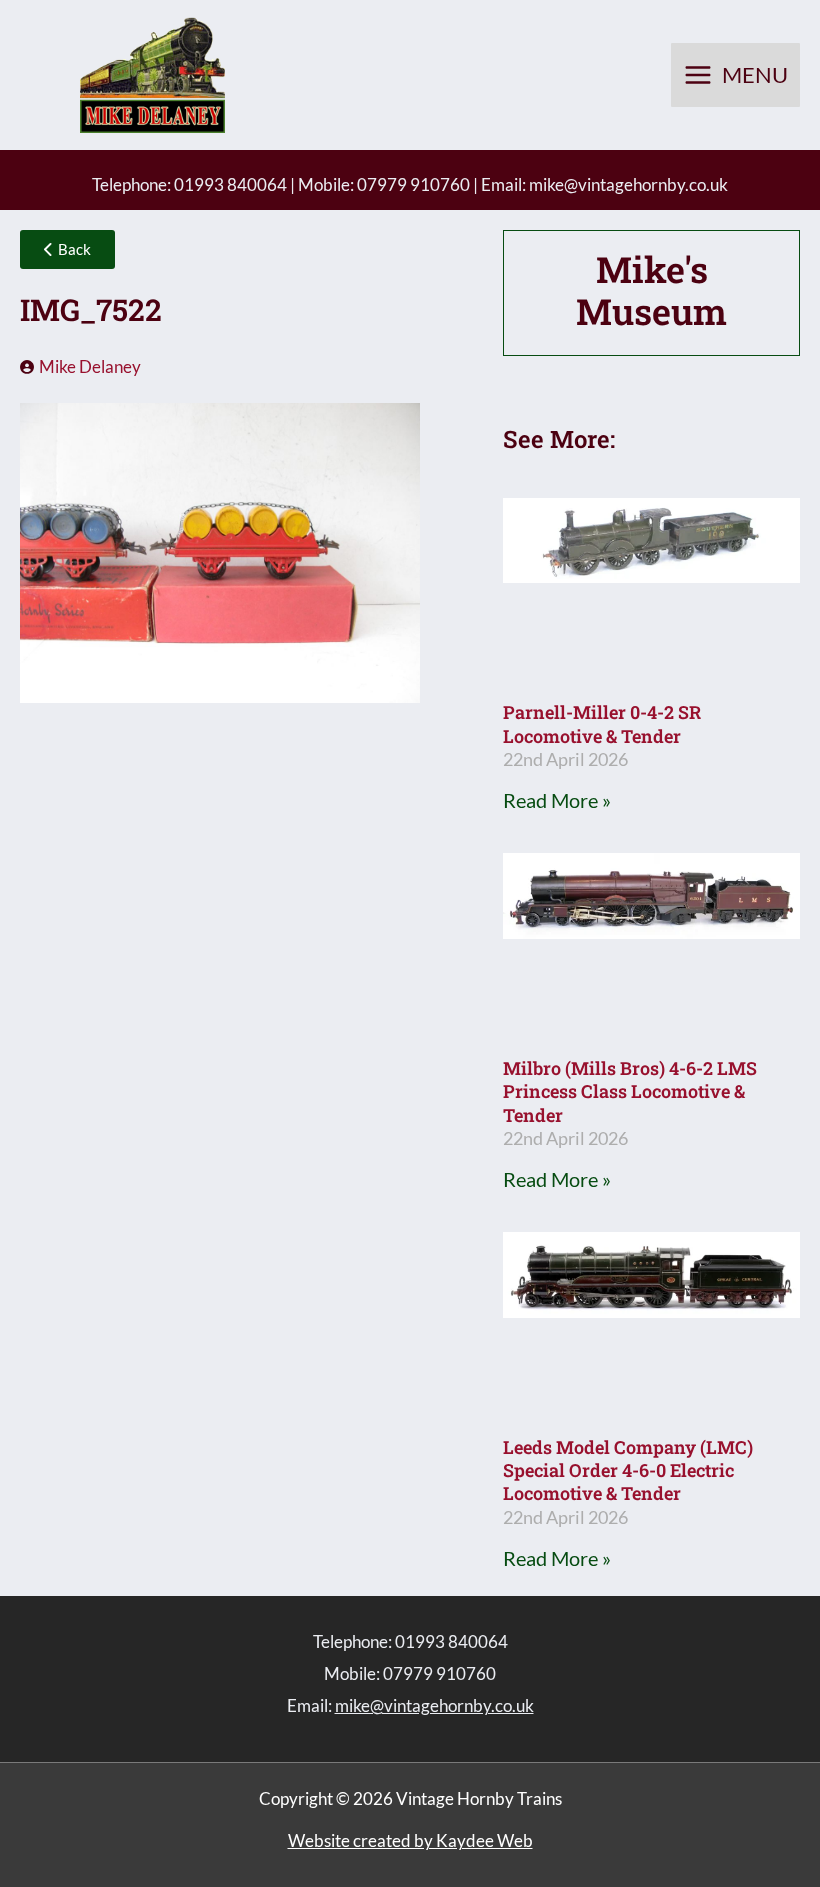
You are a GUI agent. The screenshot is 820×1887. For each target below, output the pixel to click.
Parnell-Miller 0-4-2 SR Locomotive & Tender (602, 723)
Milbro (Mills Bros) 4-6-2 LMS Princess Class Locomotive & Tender (630, 1091)
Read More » (557, 800)
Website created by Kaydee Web (410, 1840)
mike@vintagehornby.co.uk (628, 184)
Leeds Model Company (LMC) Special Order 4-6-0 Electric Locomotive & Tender (628, 1470)
